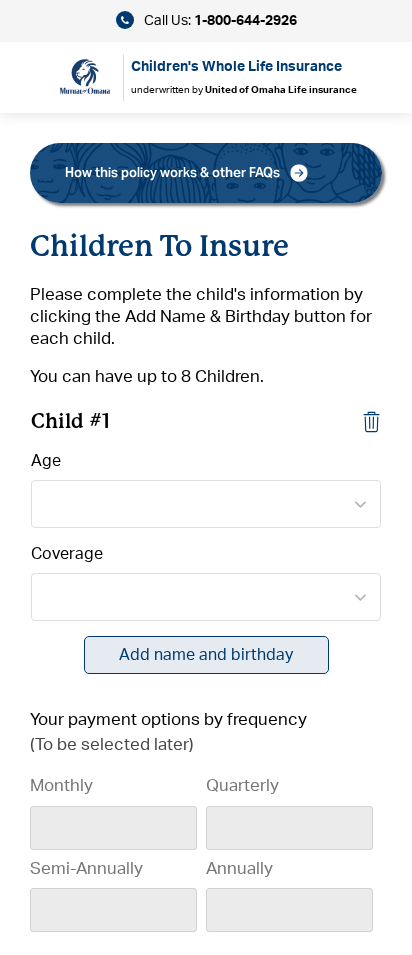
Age (46, 461)
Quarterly (242, 785)
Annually (239, 868)
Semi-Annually (86, 868)
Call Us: (219, 21)
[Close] (371, 420)
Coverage (67, 554)
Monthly (61, 785)
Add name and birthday (206, 655)
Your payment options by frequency (168, 719)
